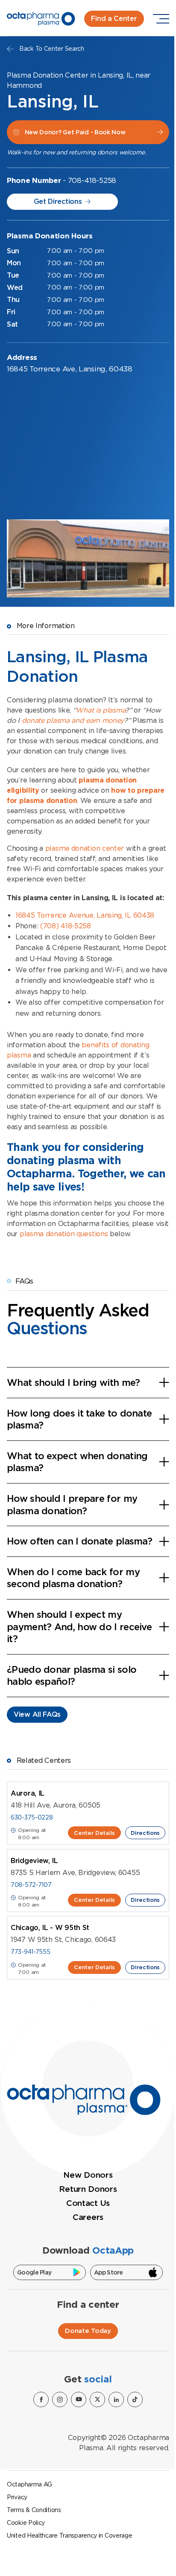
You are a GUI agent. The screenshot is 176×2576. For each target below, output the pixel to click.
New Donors (88, 2175)
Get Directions (58, 201)
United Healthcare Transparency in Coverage (69, 2535)
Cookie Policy (26, 2523)
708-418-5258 (92, 180)
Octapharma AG (29, 2484)
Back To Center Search (52, 49)
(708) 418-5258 (66, 926)
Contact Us (88, 2203)
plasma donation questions (64, 1234)
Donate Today (88, 2331)
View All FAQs (37, 1714)
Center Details (94, 1833)
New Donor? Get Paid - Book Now (75, 132)
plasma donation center (85, 848)
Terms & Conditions (34, 2510)
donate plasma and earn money (73, 720)
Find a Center (114, 19)
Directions (145, 1833)
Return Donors (88, 2189)
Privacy (17, 2497)
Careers (88, 2217)
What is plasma (100, 710)
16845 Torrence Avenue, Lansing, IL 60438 (85, 915)
